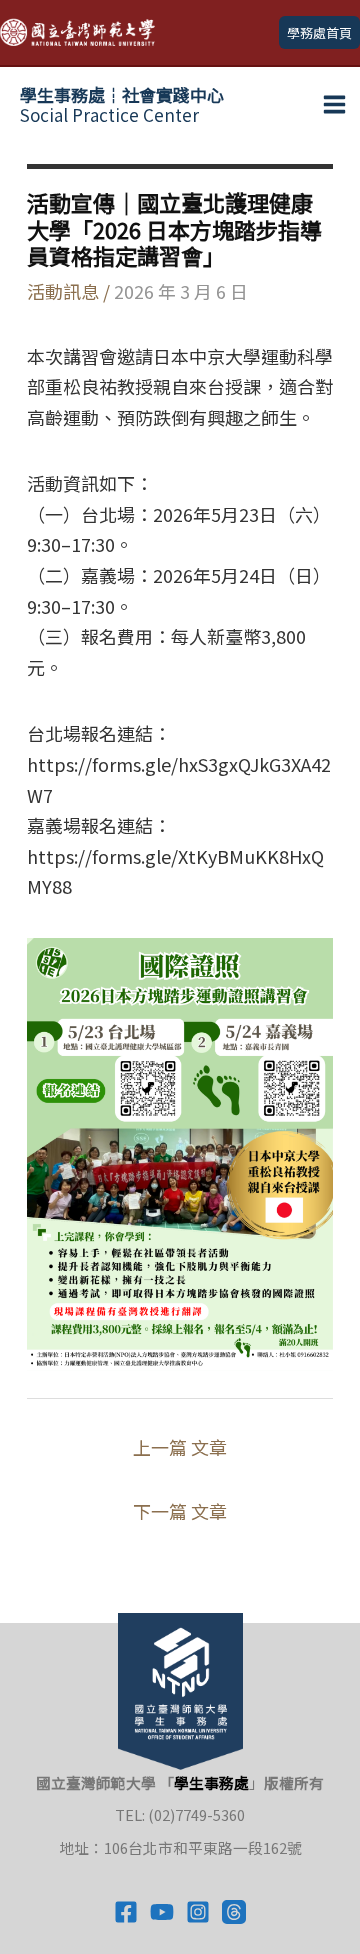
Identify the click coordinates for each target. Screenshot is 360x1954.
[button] (319, 32)
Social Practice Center (122, 104)
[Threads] (234, 1912)
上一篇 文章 (180, 1447)
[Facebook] (126, 1912)
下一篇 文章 (180, 1511)
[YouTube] (162, 1912)
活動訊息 (63, 291)
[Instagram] (198, 1912)
